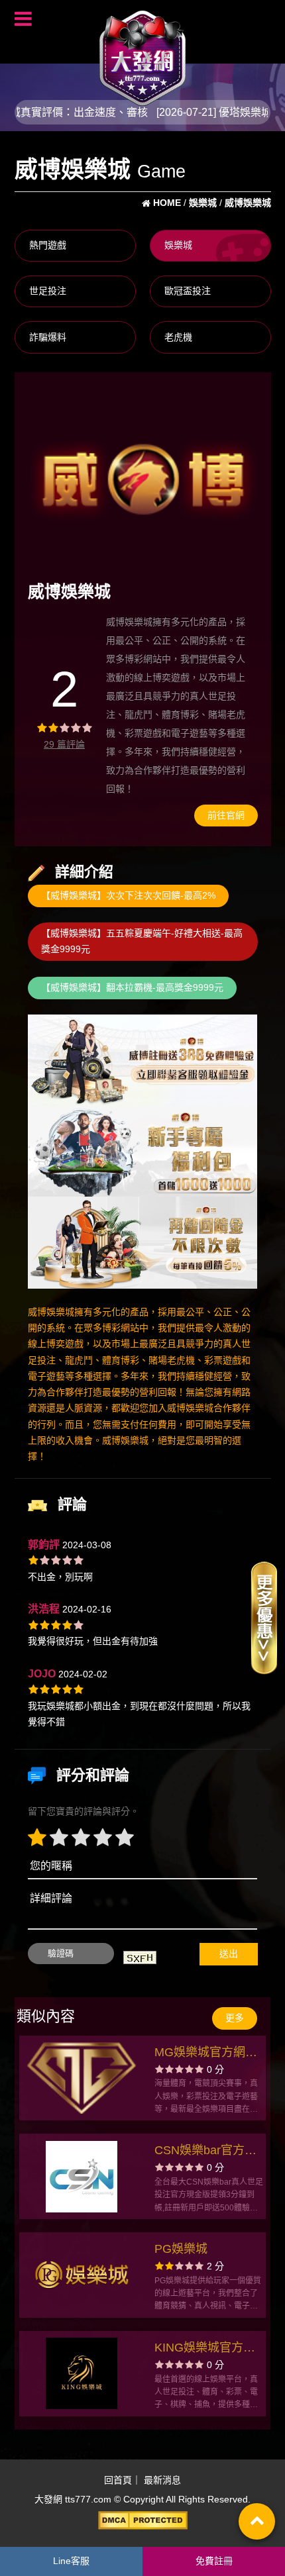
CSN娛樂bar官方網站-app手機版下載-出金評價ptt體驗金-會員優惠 (205, 2152)
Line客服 (71, 2561)
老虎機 (178, 337)
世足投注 (48, 291)
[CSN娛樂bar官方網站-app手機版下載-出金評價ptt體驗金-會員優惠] (82, 2177)
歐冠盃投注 (188, 291)
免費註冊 (214, 2561)
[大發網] (142, 52)
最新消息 (162, 2480)
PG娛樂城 (181, 2249)
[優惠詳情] (264, 1617)
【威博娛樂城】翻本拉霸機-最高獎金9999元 (132, 987)
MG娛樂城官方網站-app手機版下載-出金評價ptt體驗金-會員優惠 (208, 2054)
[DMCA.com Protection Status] (142, 2520)
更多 (235, 2018)
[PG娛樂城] (82, 2275)
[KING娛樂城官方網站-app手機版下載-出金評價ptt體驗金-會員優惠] (82, 2373)
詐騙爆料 (48, 337)
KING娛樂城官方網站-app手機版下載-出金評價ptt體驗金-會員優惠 (205, 2349)
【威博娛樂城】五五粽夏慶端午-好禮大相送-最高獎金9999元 (142, 941)
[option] (143, 478)
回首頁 (118, 2480)
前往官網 (226, 815)
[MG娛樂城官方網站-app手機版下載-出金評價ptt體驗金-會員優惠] (82, 2078)
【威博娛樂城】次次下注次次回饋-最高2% (128, 895)
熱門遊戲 (48, 245)
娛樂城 (178, 245)
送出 (229, 1954)
